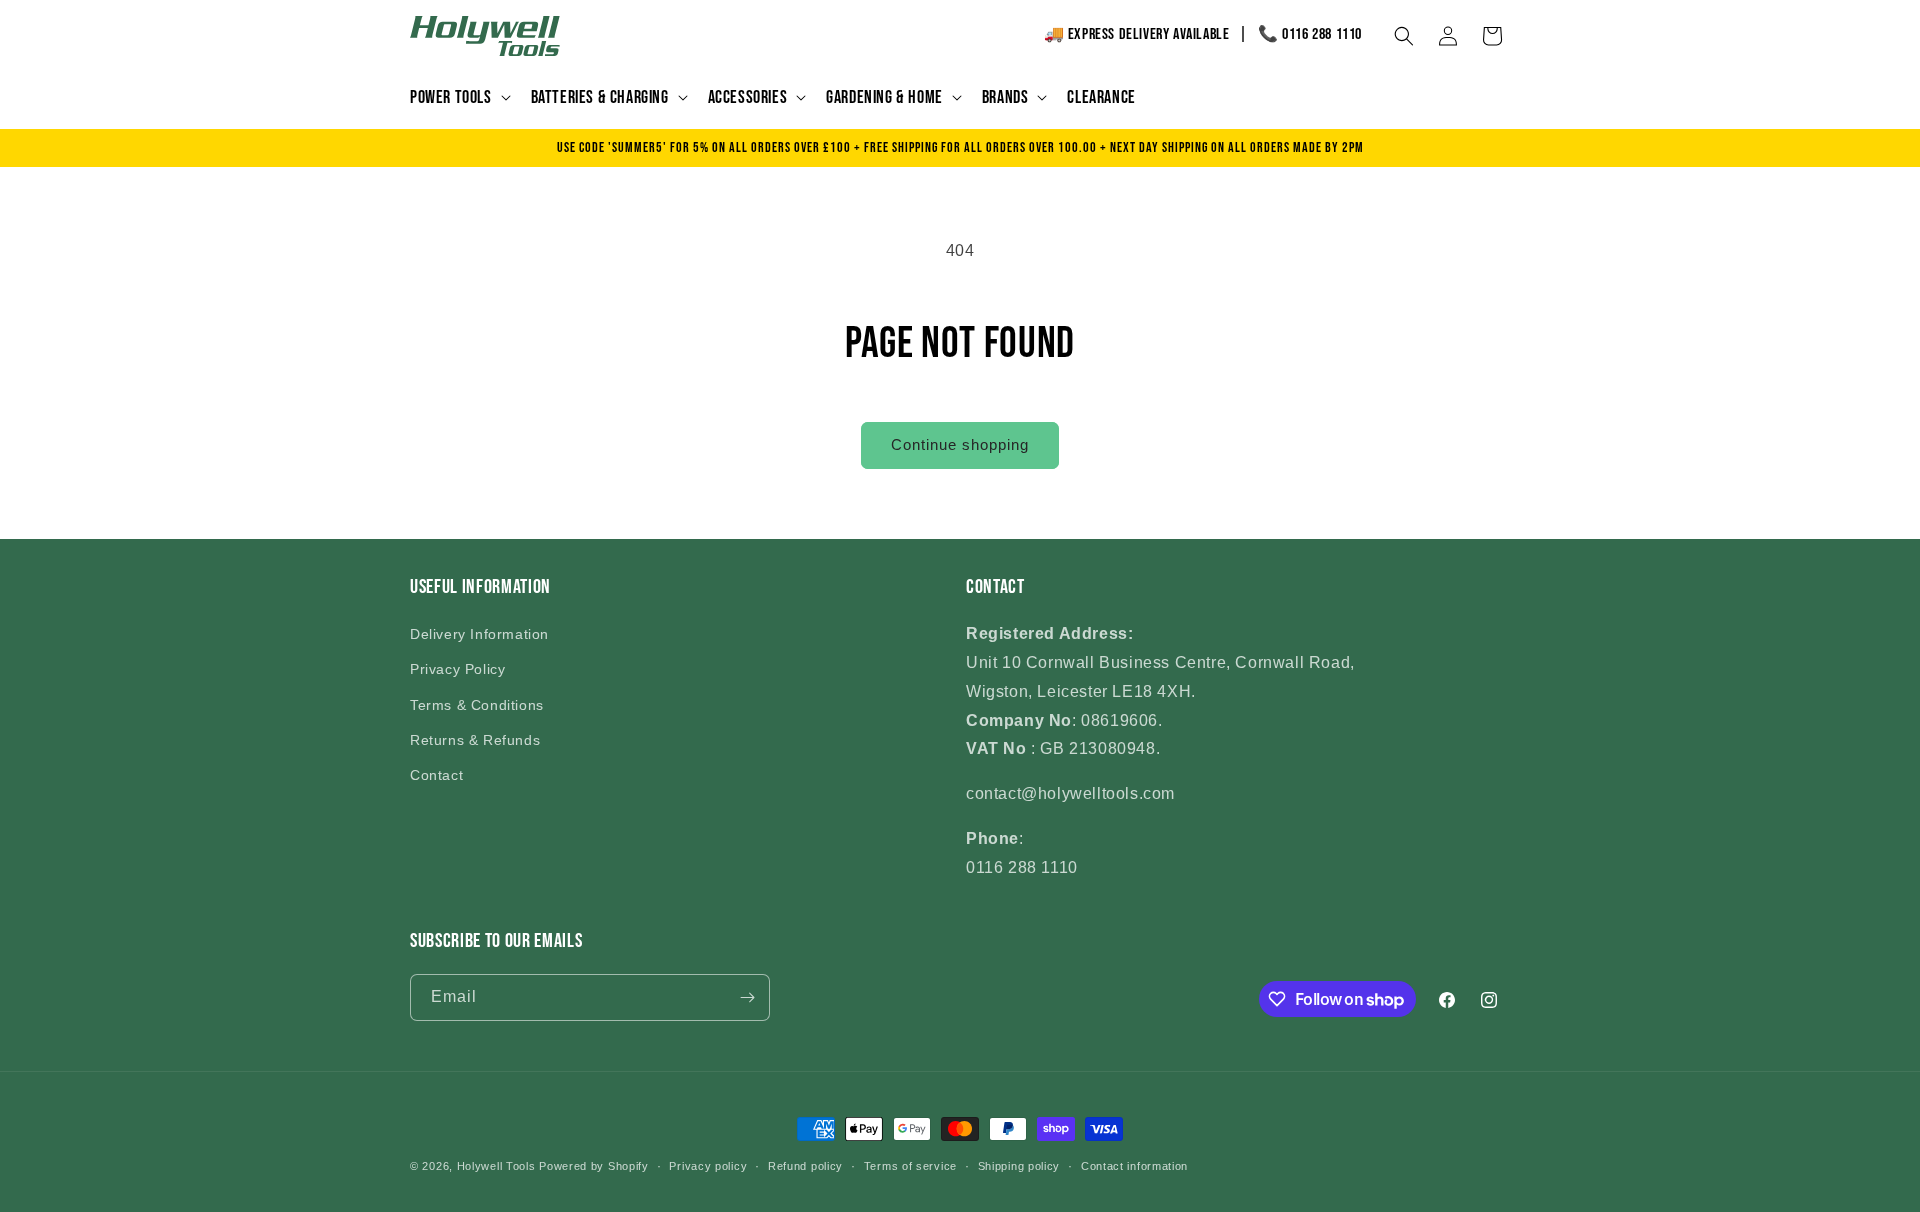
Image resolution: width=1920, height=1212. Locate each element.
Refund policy (805, 1166)
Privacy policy (708, 1166)
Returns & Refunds (475, 740)
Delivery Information (479, 634)
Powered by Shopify (594, 1166)
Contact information (1134, 1166)
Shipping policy (1019, 1166)
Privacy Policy (457, 669)
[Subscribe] (747, 997)
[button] (458, 97)
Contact (436, 775)
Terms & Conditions (477, 705)
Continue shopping (960, 444)
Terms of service (910, 1166)
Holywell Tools (496, 1166)
